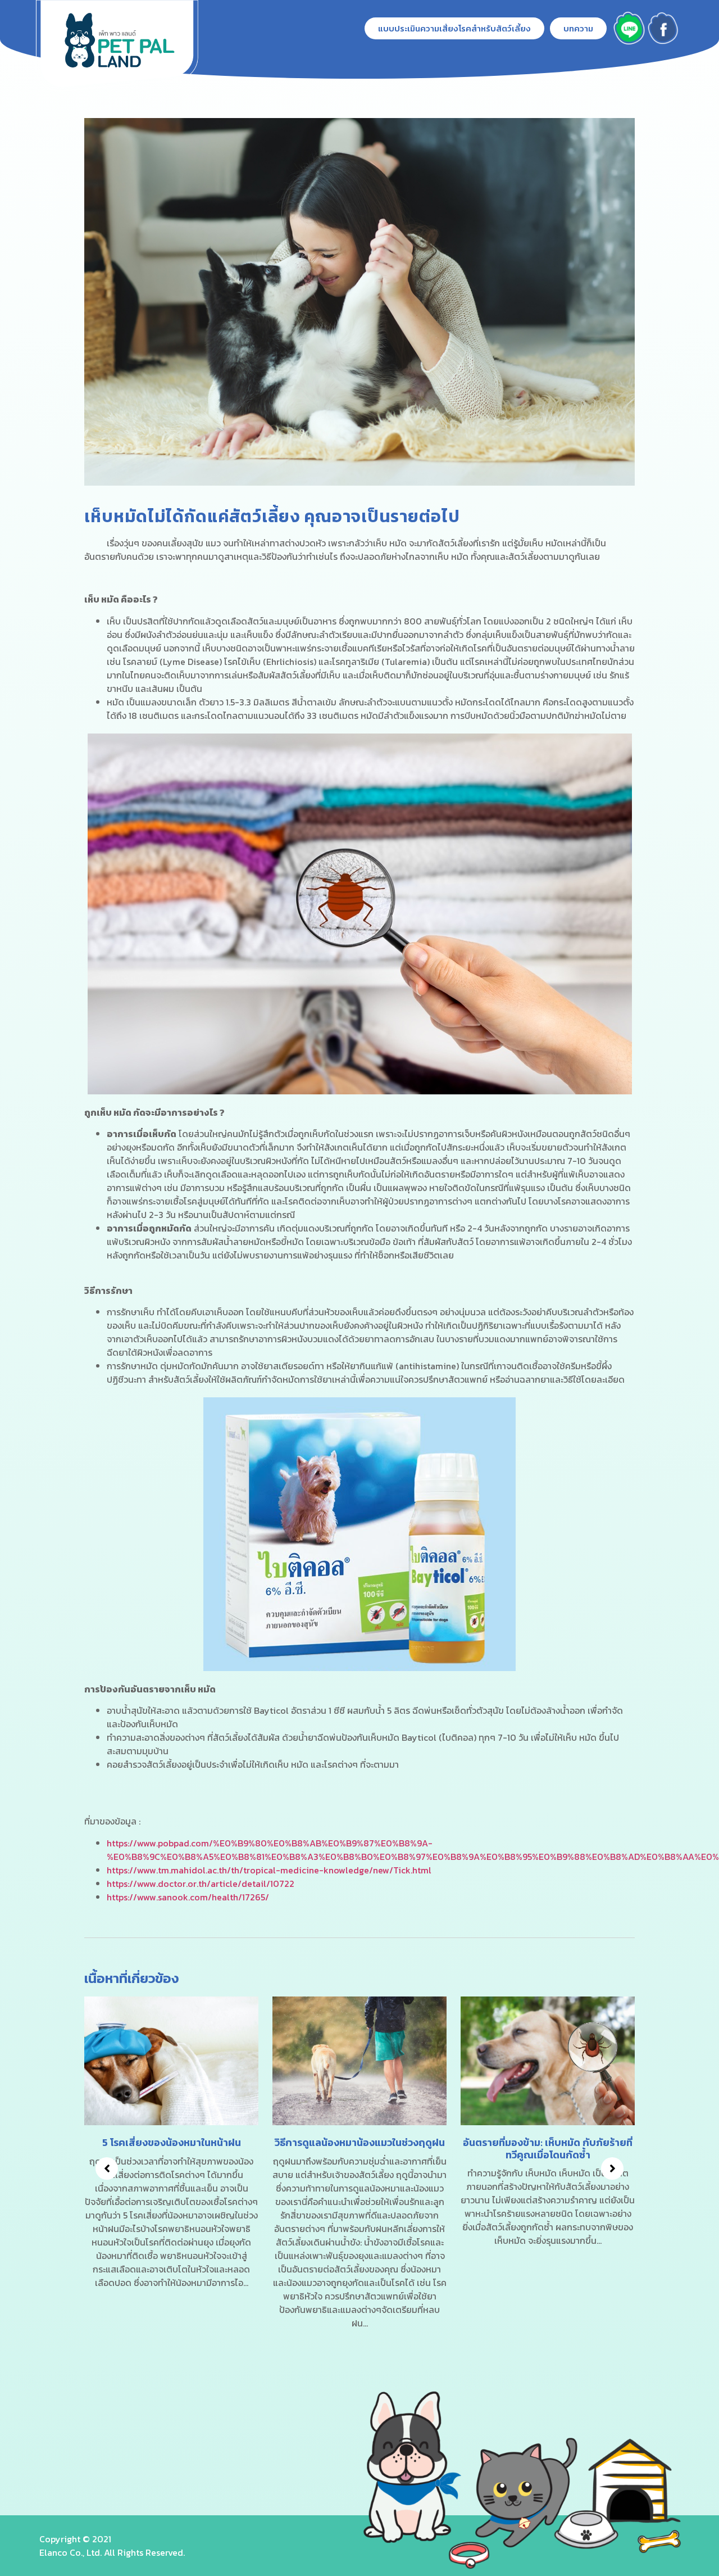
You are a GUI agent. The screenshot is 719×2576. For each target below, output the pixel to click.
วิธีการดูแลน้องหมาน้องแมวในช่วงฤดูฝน (172, 2142)
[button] (454, 28)
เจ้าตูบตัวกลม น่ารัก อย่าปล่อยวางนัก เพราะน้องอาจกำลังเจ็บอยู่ (548, 2149)
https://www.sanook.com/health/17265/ (188, 1897)
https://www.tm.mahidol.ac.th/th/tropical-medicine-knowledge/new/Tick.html (269, 1870)
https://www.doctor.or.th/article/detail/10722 (201, 1884)
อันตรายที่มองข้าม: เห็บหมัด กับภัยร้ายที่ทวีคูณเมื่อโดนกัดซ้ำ (359, 2149)
